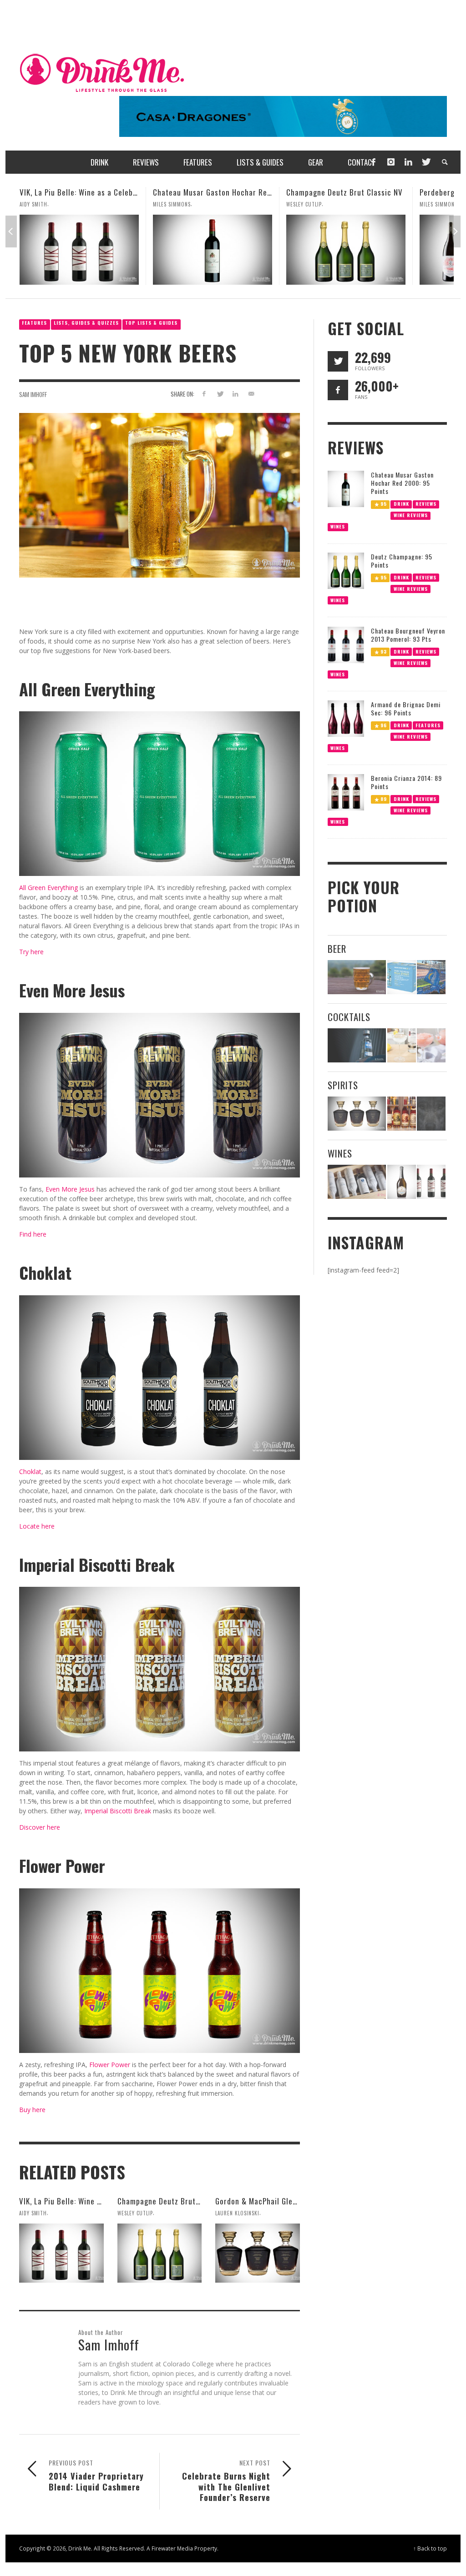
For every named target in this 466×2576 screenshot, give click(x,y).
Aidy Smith (33, 2213)
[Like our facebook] (338, 390)
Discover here (40, 1827)
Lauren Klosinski (442, 204)
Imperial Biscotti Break (118, 1811)
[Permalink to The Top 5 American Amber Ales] (357, 977)
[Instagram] (391, 162)
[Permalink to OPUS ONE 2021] (357, 1182)
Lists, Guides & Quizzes (86, 323)
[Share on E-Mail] (251, 394)
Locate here (37, 1526)
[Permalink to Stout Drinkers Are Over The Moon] (402, 977)
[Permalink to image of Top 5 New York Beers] (160, 495)
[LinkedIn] (408, 162)
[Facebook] (373, 162)
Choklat (30, 1472)
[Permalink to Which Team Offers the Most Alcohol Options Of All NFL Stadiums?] (431, 977)
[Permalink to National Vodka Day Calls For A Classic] (402, 1045)
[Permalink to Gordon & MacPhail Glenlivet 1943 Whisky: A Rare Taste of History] (258, 2253)
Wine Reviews (410, 515)
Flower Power (110, 2065)
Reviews (426, 503)
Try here (31, 952)
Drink (401, 503)
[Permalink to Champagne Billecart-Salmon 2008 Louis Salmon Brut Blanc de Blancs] (402, 1182)
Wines (338, 526)
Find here (33, 1234)
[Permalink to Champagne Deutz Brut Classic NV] (213, 250)
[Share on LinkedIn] (236, 394)
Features (34, 323)
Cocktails (349, 1017)
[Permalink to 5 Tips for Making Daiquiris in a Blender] (431, 1045)
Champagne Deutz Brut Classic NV (211, 192)
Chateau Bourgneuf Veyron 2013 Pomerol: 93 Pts (408, 635)
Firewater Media (172, 2548)
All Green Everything (48, 888)
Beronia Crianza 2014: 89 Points (406, 782)
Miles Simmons (38, 204)
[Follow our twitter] (338, 361)
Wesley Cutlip (171, 204)
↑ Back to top (430, 2548)
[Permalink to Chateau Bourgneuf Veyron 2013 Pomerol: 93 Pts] (346, 644)
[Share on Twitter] (220, 394)
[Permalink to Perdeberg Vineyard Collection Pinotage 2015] (346, 250)
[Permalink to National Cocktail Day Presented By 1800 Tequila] (357, 1045)
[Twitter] (425, 162)
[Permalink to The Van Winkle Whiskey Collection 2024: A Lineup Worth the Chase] (402, 1114)
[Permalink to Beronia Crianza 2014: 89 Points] (346, 792)
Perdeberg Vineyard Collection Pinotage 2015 (364, 192)
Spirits (343, 1085)
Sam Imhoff (33, 394)
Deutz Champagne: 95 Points (402, 561)
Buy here (32, 2110)
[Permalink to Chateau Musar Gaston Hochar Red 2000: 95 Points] (79, 250)
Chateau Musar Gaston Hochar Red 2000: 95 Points (107, 192)
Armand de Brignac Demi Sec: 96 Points (406, 708)
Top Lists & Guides (151, 323)
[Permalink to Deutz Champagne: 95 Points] (346, 570)
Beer (337, 948)
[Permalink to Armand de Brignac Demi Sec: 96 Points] (346, 718)
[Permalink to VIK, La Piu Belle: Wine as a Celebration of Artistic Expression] (61, 2253)
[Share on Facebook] (204, 394)
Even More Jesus (70, 1189)
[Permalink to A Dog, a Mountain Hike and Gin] (431, 1114)
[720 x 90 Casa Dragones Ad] (283, 116)
